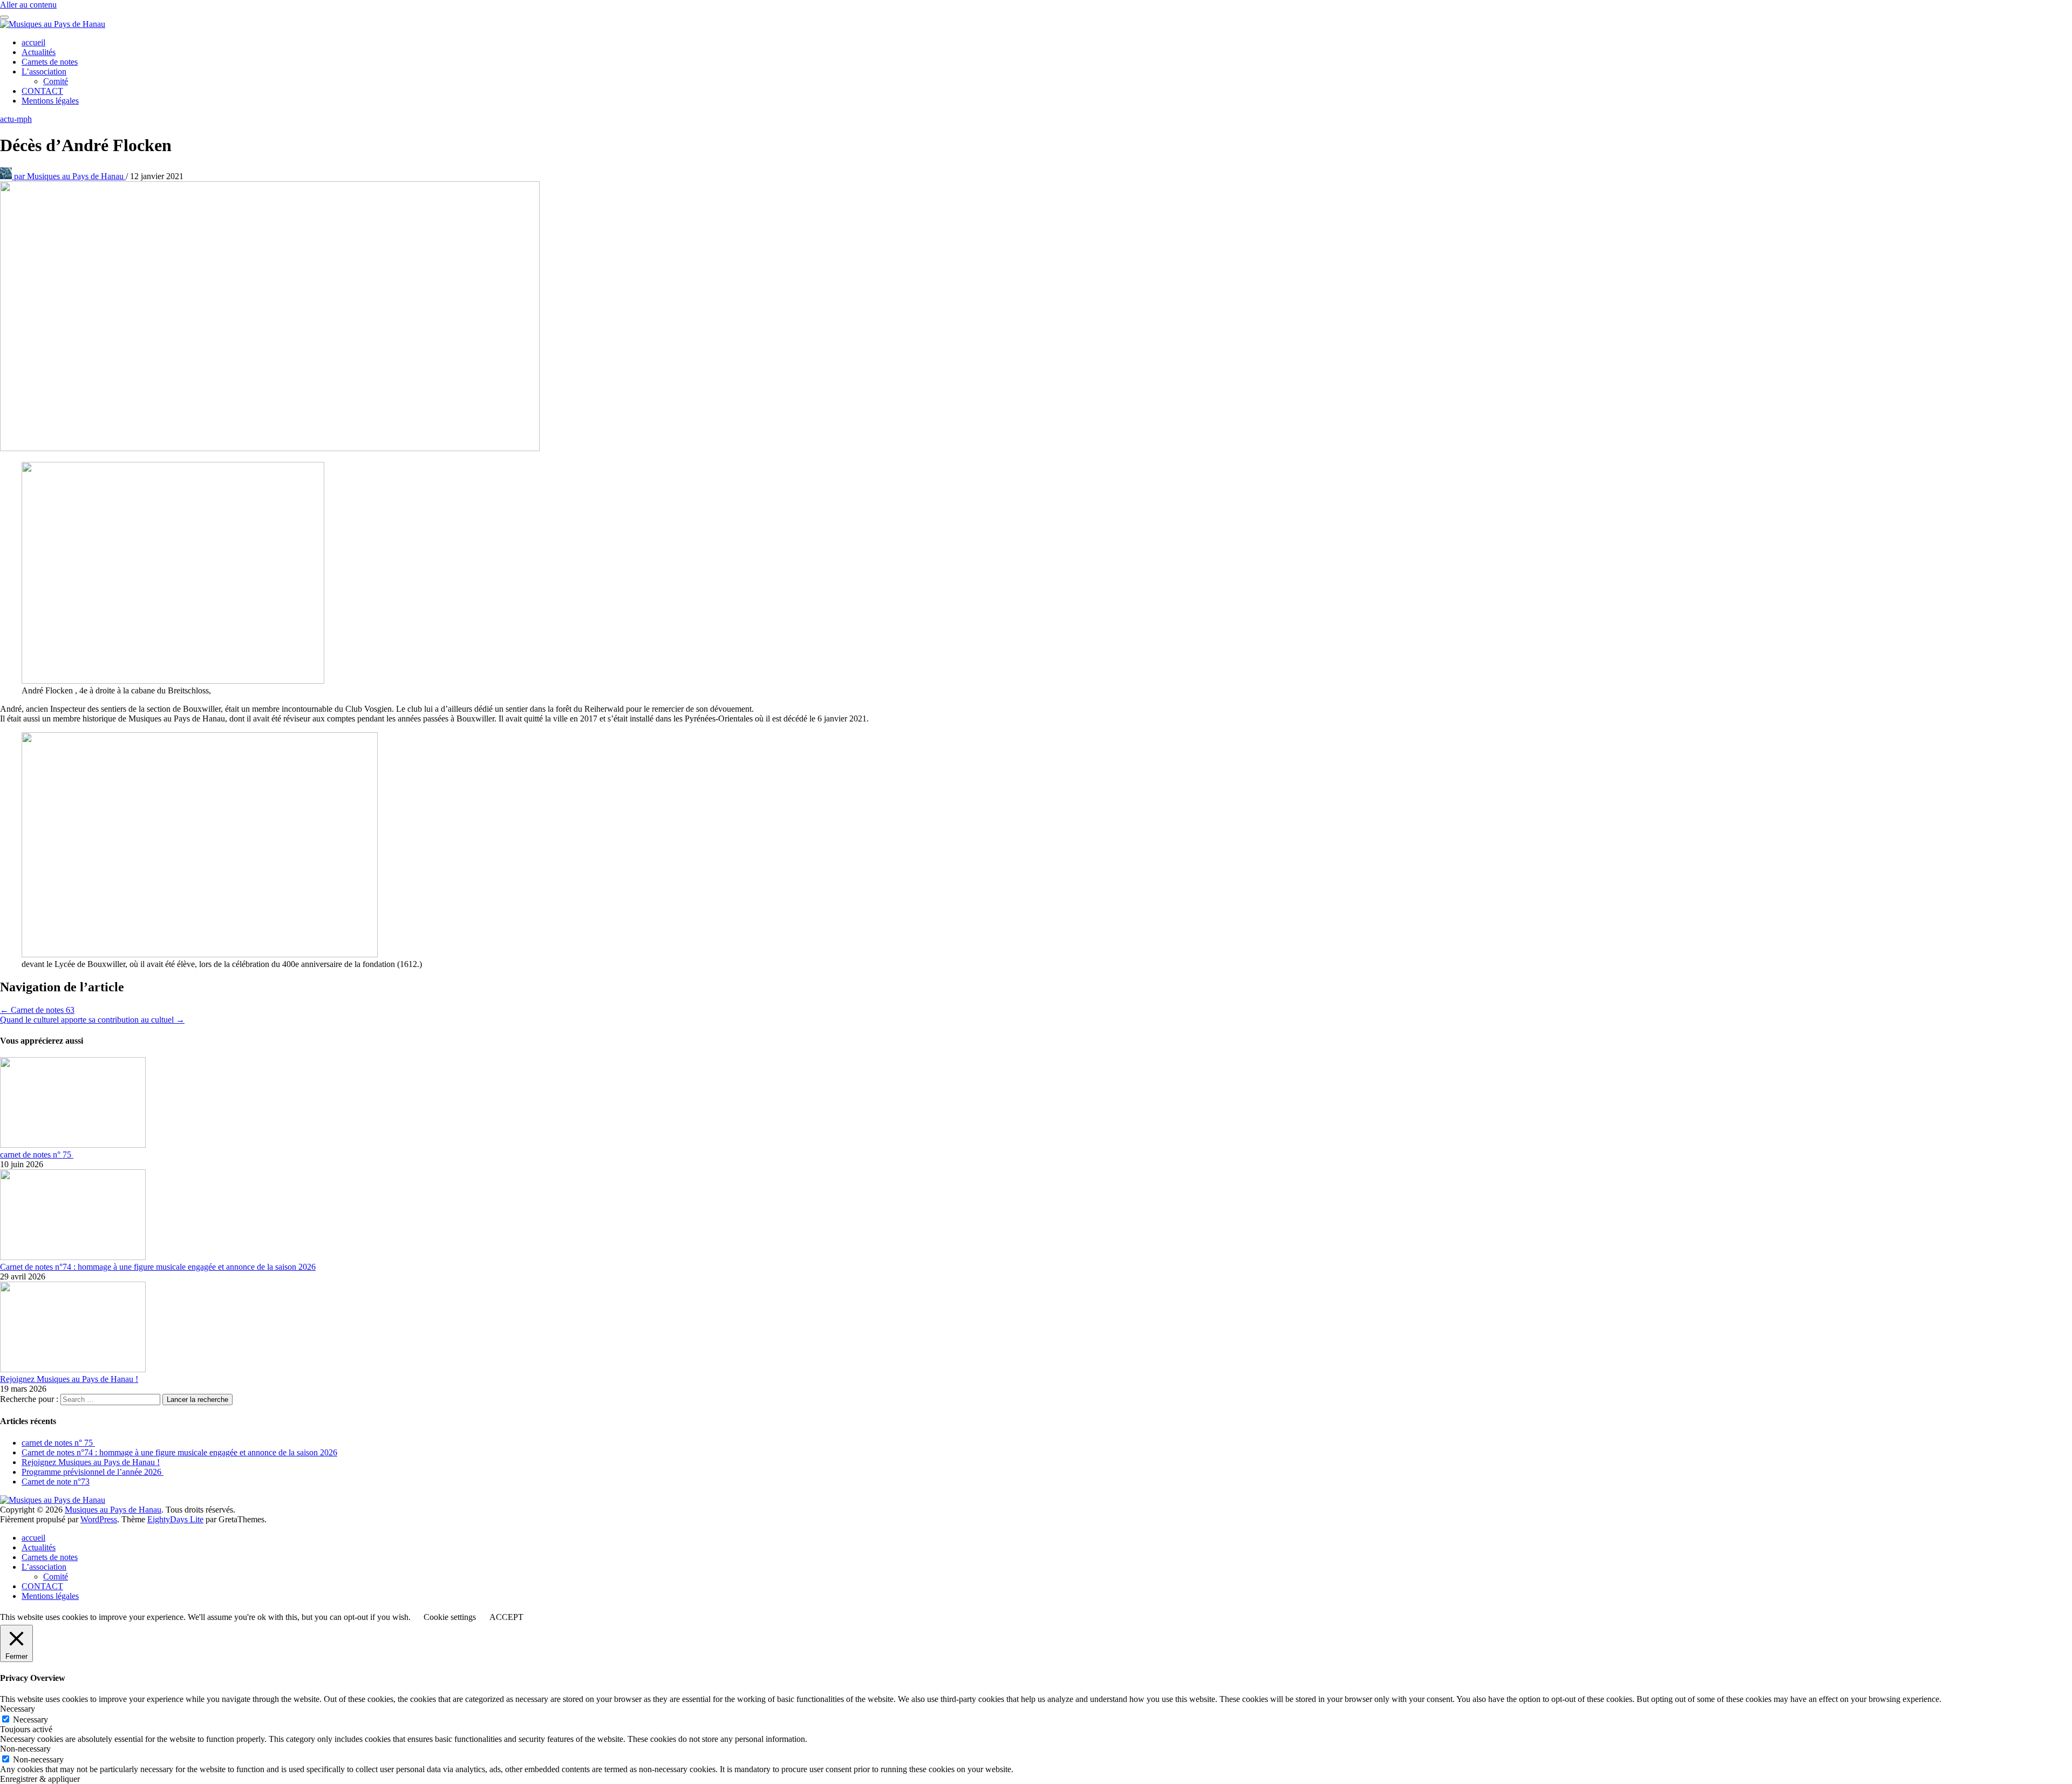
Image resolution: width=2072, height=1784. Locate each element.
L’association (44, 72)
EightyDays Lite (175, 1519)
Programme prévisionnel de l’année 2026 (93, 1472)
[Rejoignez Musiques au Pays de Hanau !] (73, 1369)
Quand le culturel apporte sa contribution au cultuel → (92, 1020)
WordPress (99, 1519)
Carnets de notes (50, 62)
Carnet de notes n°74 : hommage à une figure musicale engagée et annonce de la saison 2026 (158, 1267)
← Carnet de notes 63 (37, 1010)
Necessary (30, 1720)
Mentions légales (50, 101)
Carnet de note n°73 (56, 1482)
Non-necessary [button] (25, 1749)
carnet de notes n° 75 (37, 1155)
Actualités (39, 52)
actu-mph (16, 119)
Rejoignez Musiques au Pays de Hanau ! (69, 1379)
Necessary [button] (18, 1709)
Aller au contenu (28, 5)
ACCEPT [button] (506, 1617)
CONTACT (42, 91)
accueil (33, 42)
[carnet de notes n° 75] (73, 1145)
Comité (56, 81)
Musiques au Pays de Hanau (70, 176)
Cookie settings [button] (450, 1617)
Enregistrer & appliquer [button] (40, 1779)
